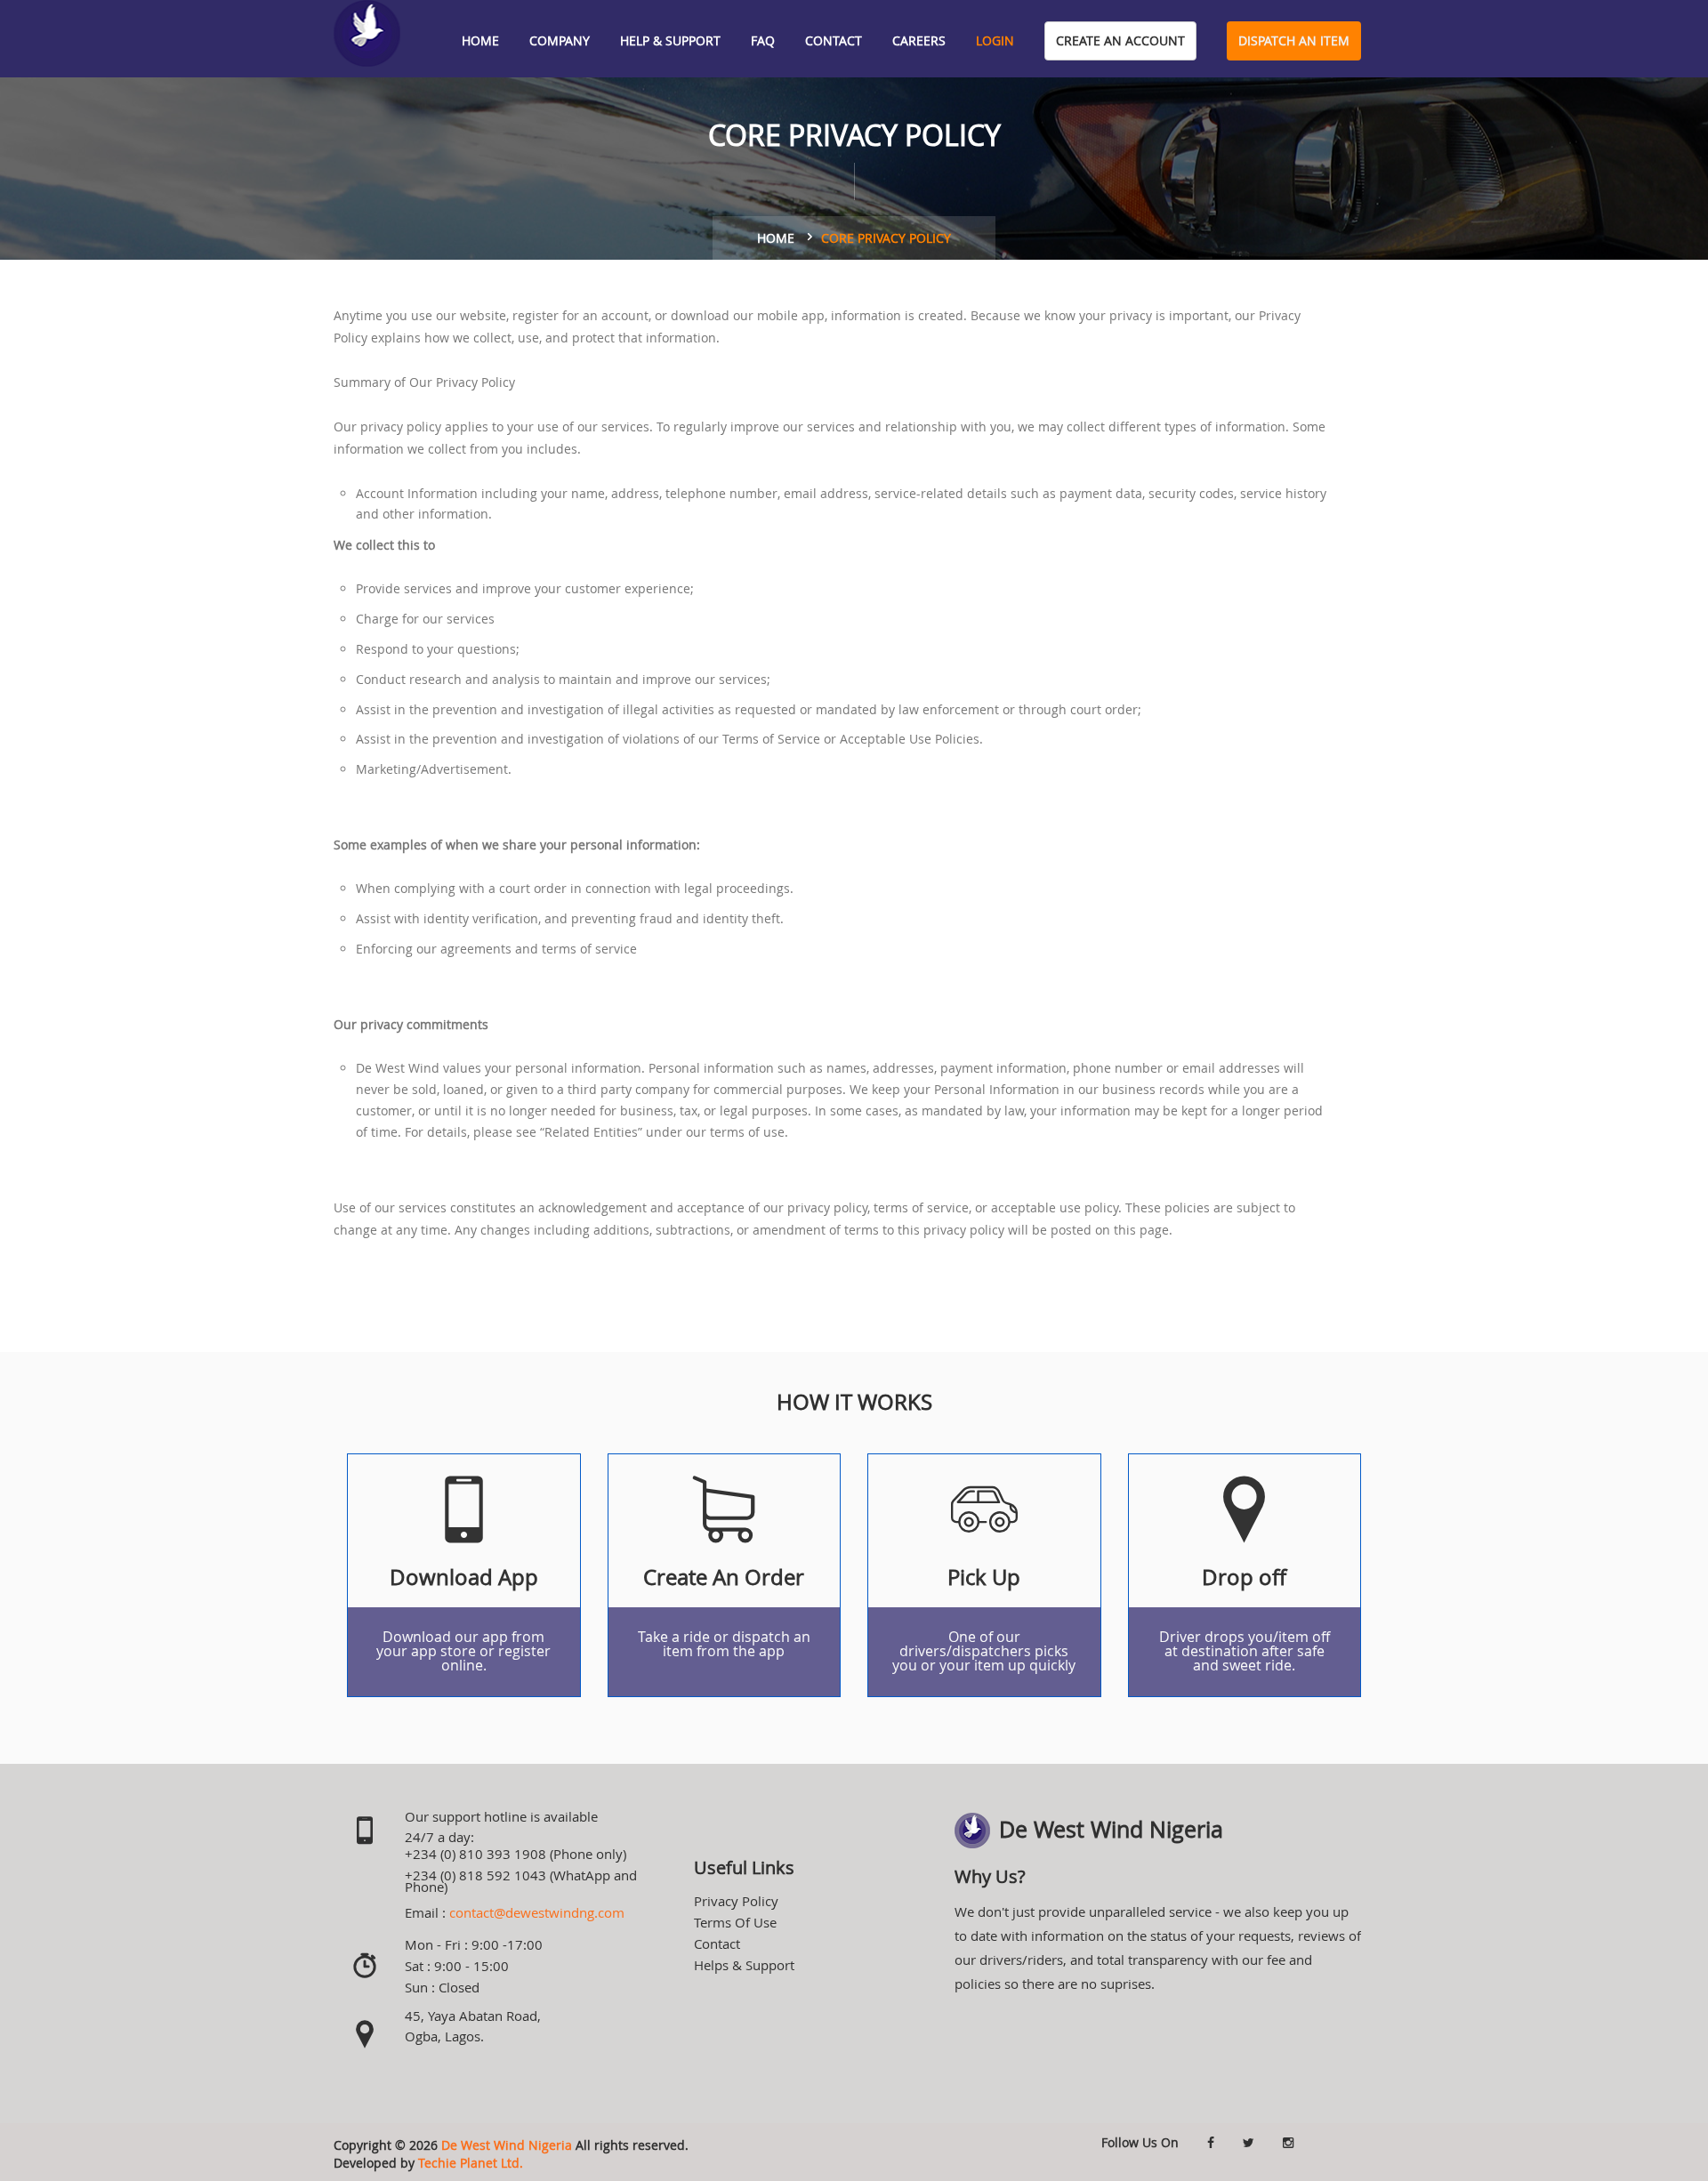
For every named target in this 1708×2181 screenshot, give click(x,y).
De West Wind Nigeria (507, 2145)
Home (480, 40)
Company (560, 40)
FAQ (763, 40)
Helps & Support (744, 1965)
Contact (834, 40)
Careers (919, 40)
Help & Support (670, 40)
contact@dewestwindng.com (537, 1912)
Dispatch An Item (1294, 40)
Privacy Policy (736, 1901)
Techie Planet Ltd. (471, 2163)
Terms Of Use (735, 1922)
